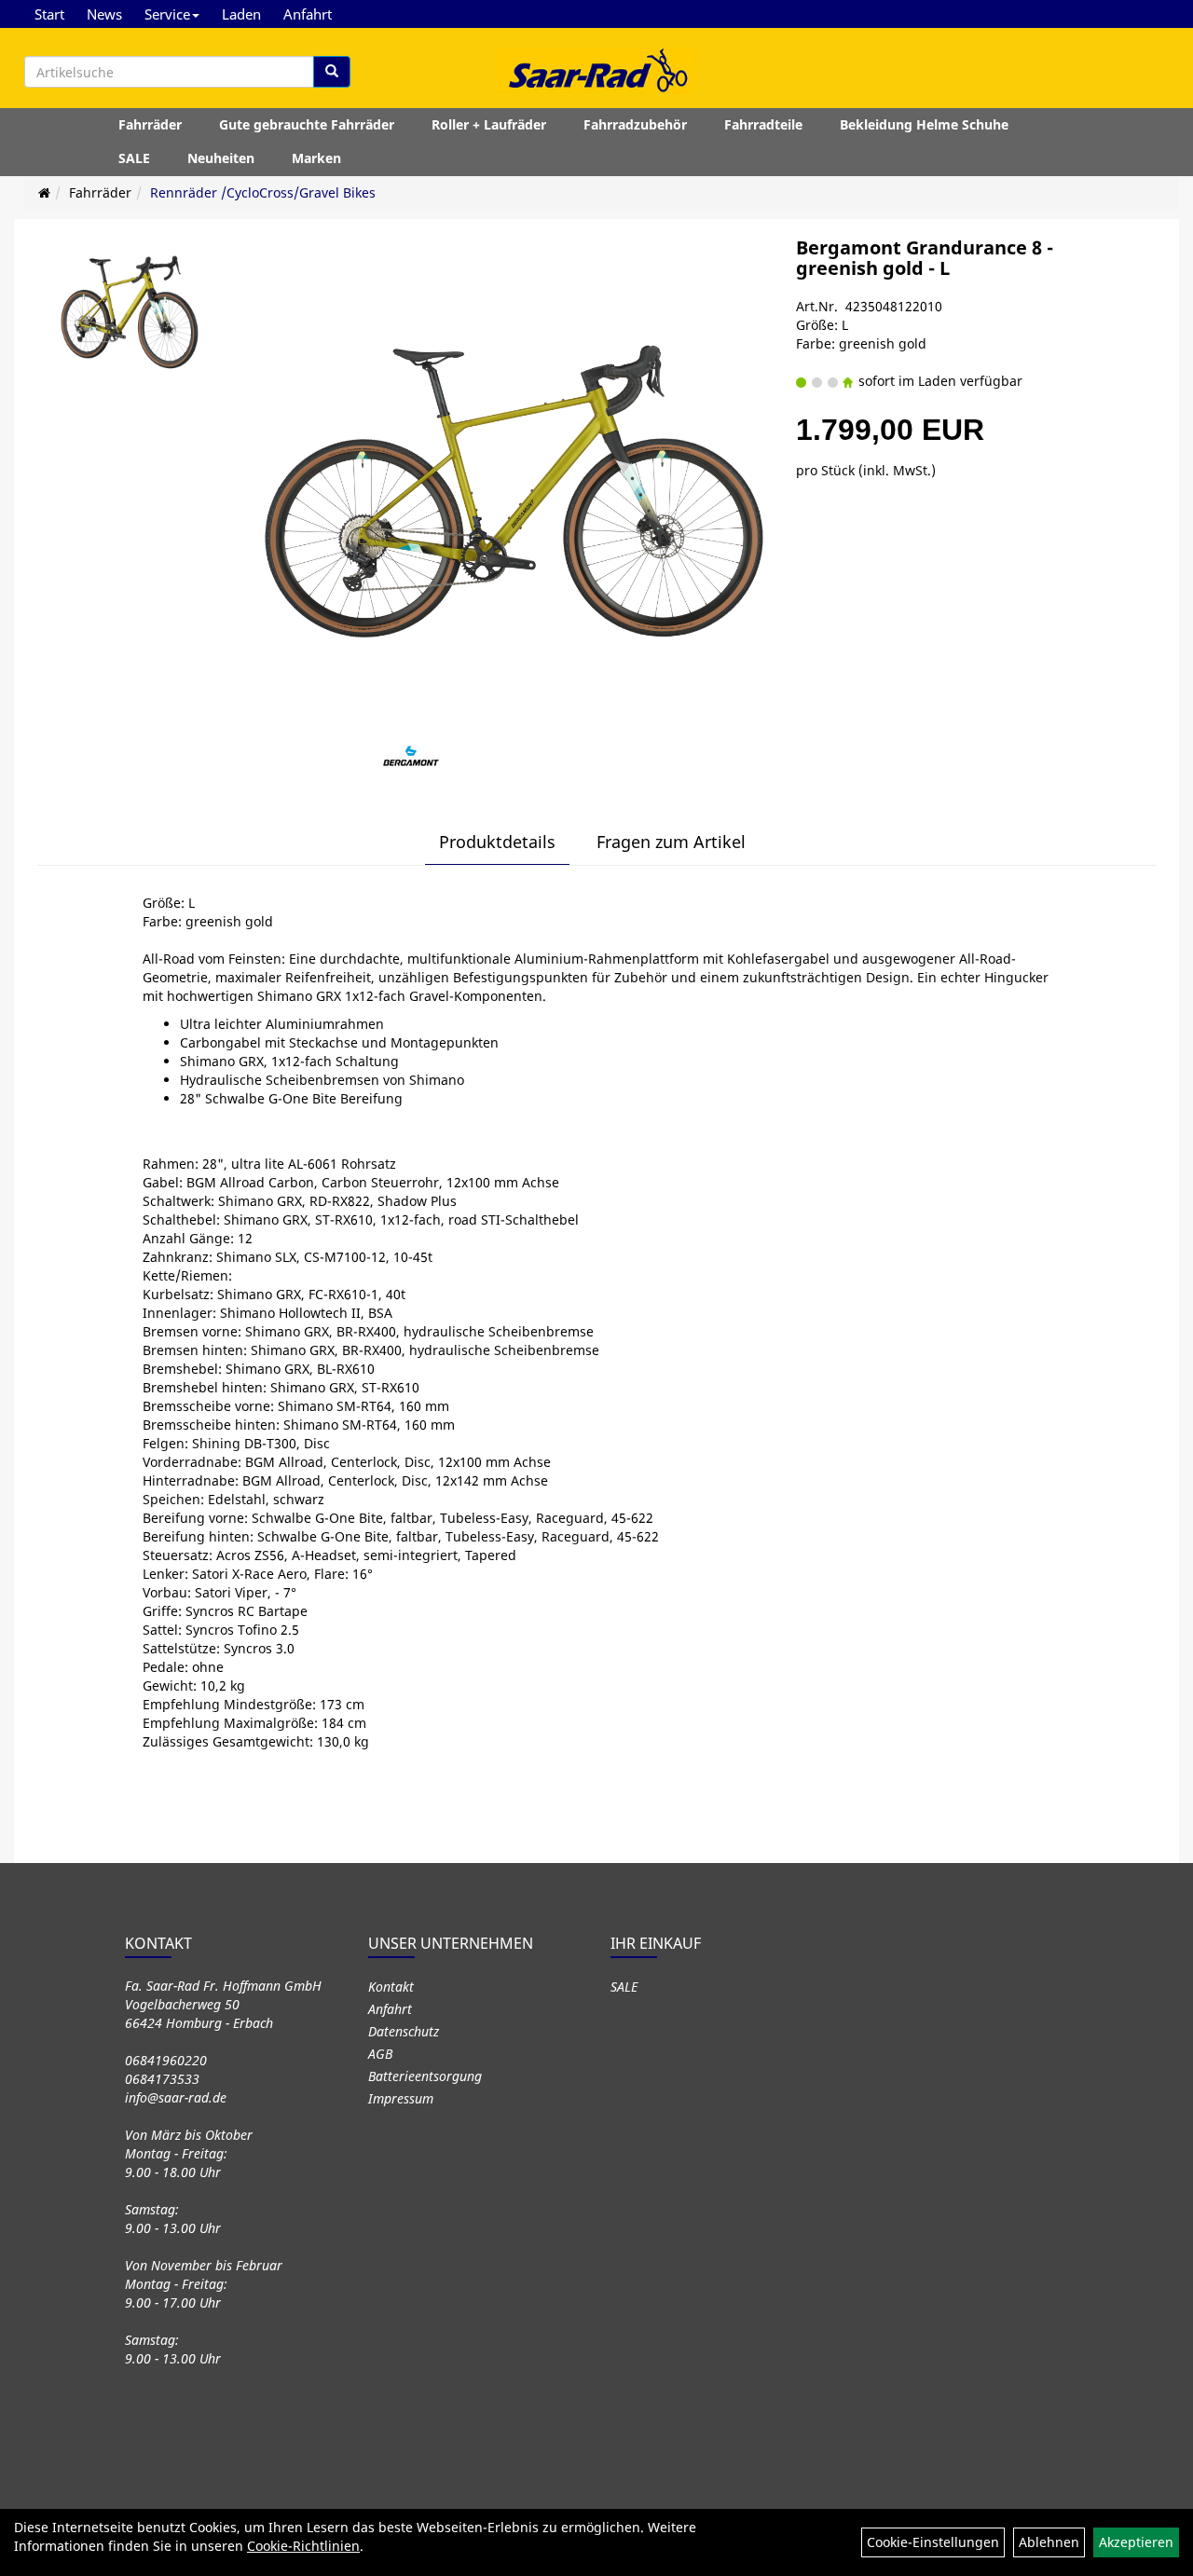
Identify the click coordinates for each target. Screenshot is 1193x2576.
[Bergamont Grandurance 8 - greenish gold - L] (130, 312)
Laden (241, 14)
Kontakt (391, 1987)
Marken (316, 158)
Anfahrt (308, 14)
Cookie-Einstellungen (933, 2542)
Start (49, 14)
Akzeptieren (1136, 2542)
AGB (380, 2054)
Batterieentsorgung (425, 2076)
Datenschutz (404, 2031)
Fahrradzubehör (635, 124)
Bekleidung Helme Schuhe (924, 124)
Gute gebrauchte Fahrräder (307, 124)
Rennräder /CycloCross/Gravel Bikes (263, 192)
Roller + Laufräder (489, 124)
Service (167, 14)
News (104, 14)
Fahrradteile (763, 124)
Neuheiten (221, 158)
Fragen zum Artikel (671, 842)
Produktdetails (497, 842)
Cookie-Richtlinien (303, 2546)
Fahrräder (150, 124)
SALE (134, 158)
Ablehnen (1049, 2542)
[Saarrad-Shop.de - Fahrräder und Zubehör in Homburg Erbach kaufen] (596, 70)
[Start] (44, 192)
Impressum (401, 2098)
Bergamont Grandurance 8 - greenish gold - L (925, 258)
